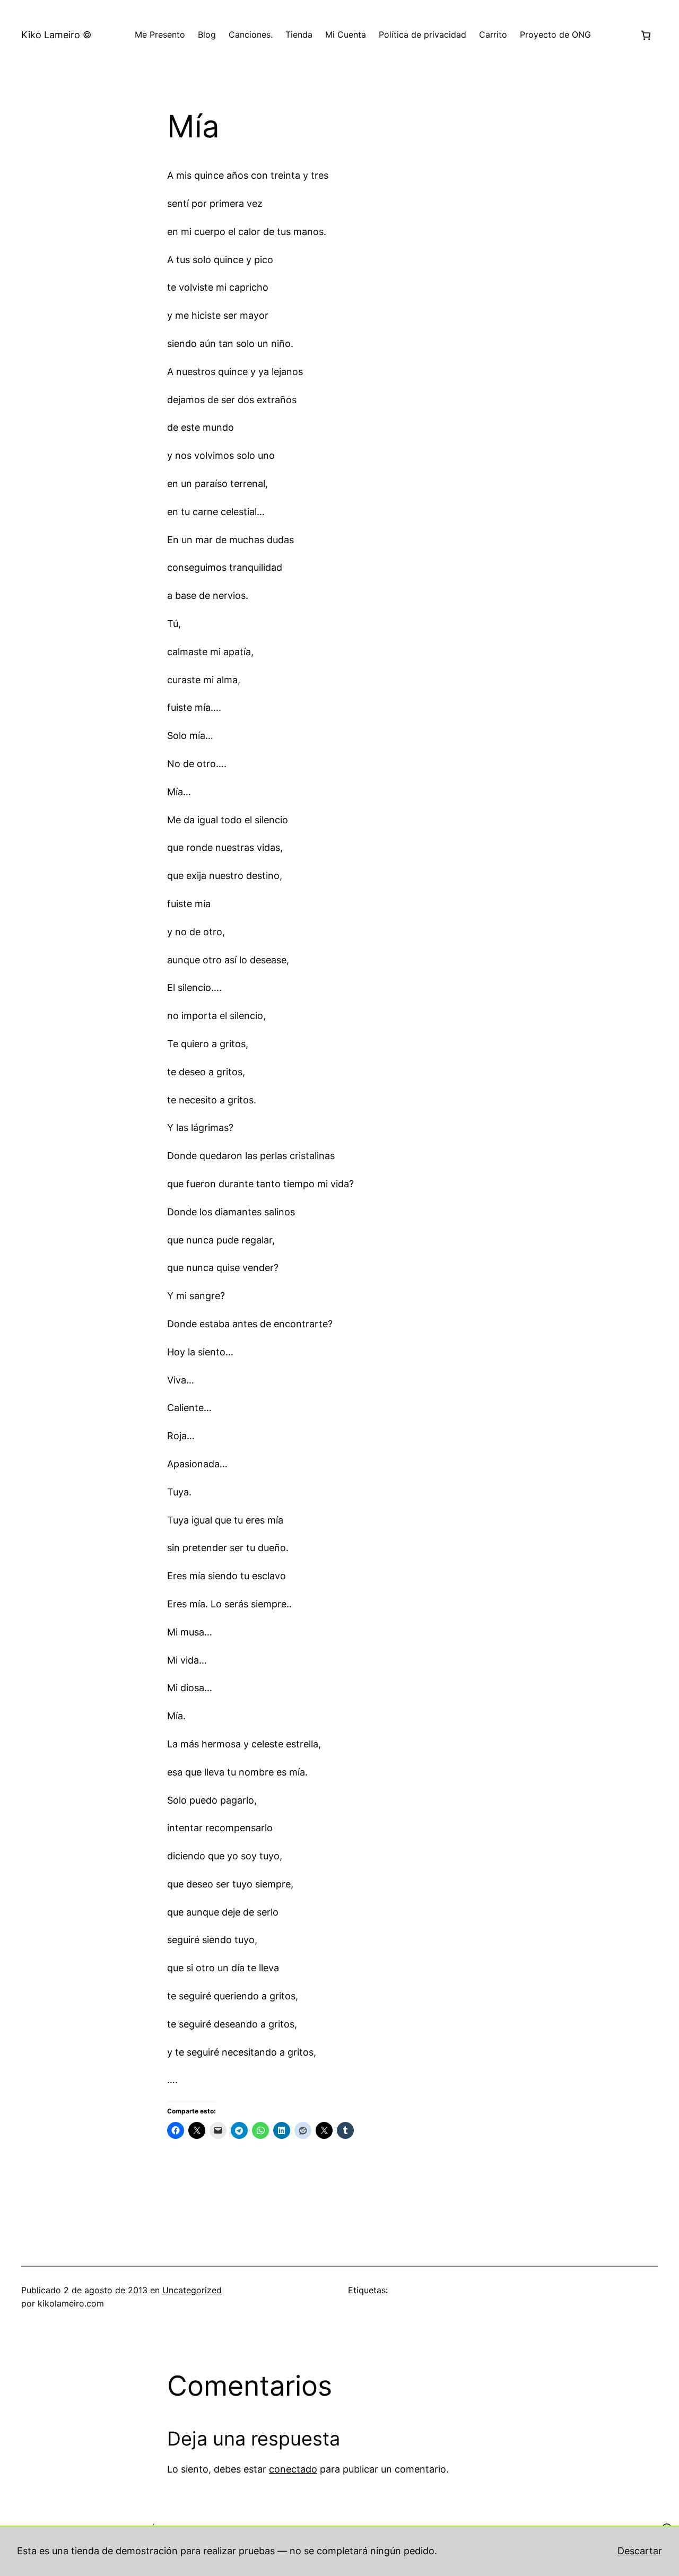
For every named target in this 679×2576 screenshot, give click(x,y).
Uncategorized (192, 2290)
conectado (293, 2469)
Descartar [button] (640, 2551)
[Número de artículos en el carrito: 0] (646, 35)
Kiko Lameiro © (56, 35)
